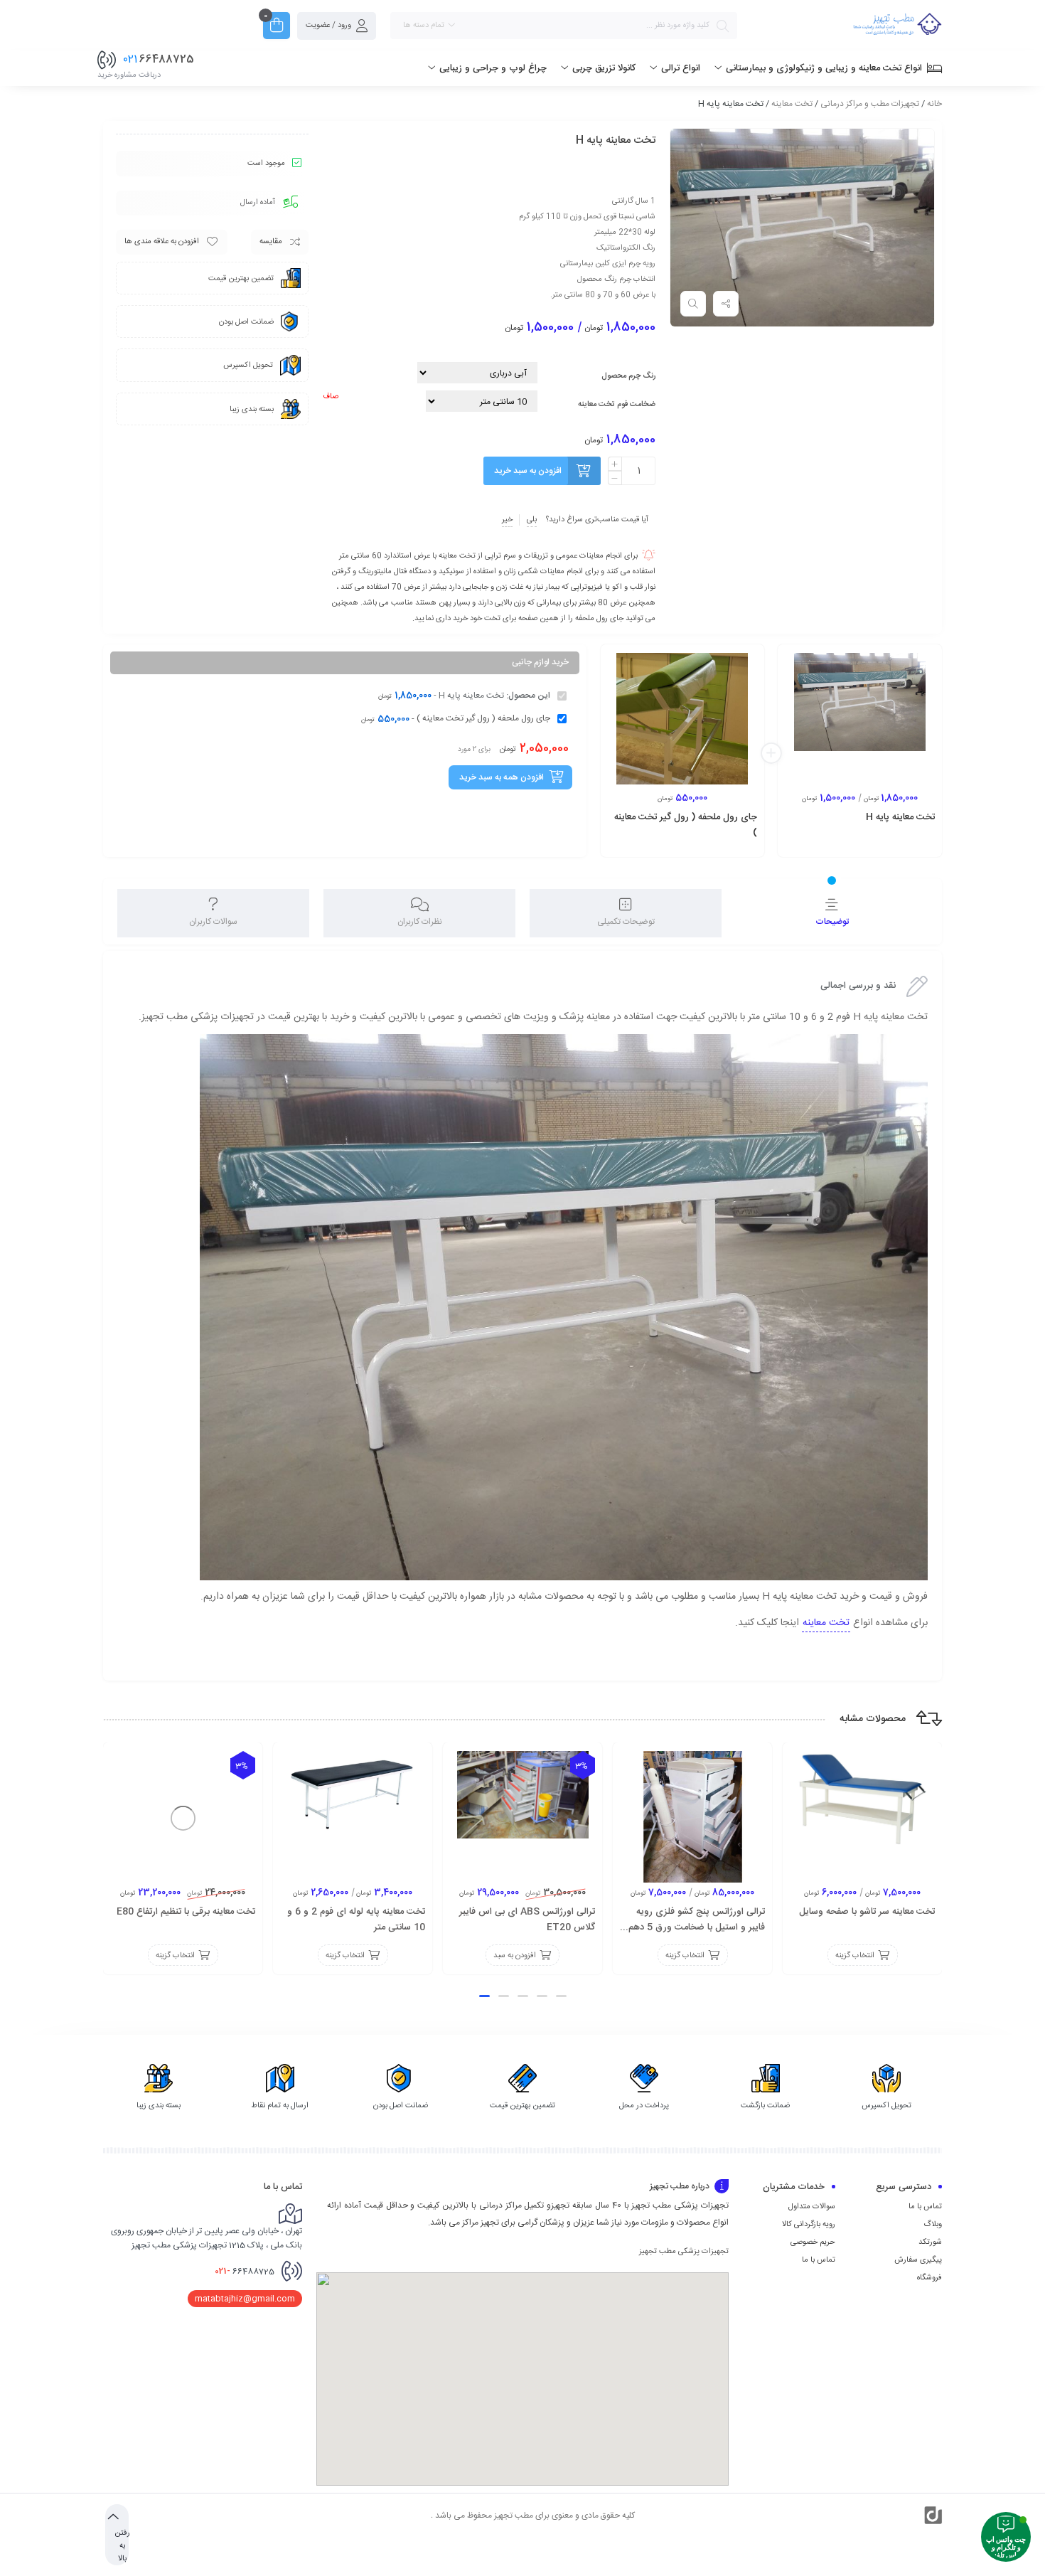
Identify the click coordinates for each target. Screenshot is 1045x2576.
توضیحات (832, 922)
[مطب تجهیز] (897, 26)
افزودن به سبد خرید (528, 471)
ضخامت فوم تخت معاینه (617, 405)
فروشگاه (929, 2278)
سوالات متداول (812, 2207)
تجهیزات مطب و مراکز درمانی (870, 104)
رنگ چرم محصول (628, 376)
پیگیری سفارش (918, 2260)
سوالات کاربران (213, 922)
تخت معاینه (792, 104)
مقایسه (271, 242)
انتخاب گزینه (885, 847)
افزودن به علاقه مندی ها (162, 242)
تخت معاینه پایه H (900, 817)
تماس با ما (925, 2207)
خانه (934, 104)
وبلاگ (933, 2225)
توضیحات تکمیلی (626, 922)
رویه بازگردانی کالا (809, 2225)
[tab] (832, 913)
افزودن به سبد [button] (707, 847)
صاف (331, 397)
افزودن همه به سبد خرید (502, 777)
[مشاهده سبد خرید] (277, 27)
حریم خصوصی (813, 2242)
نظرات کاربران (420, 922)
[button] (561, 1996)
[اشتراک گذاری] (726, 304)
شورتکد (930, 2242)
